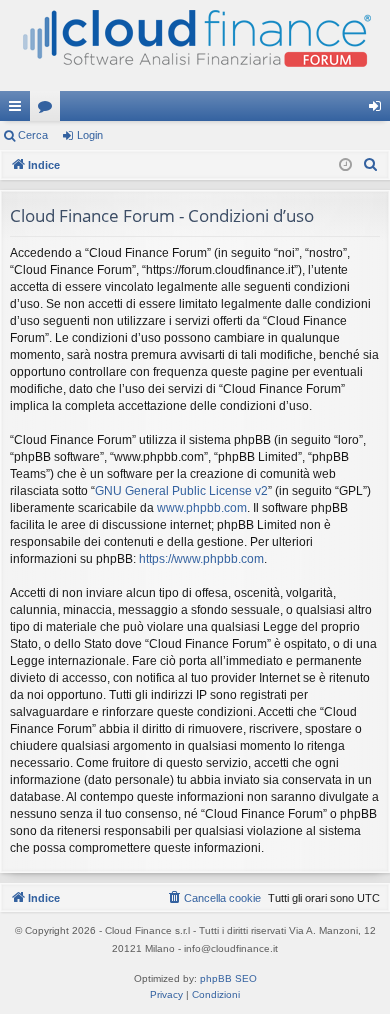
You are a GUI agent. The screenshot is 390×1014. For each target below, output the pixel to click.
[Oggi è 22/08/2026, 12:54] (345, 165)
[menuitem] (371, 165)
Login (90, 135)
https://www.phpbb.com (201, 559)
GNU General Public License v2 (181, 491)
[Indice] (195, 45)
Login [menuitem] (379, 110)
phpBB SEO (228, 978)
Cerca (33, 135)
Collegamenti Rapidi (19, 110)
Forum (49, 110)
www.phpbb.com (202, 508)
